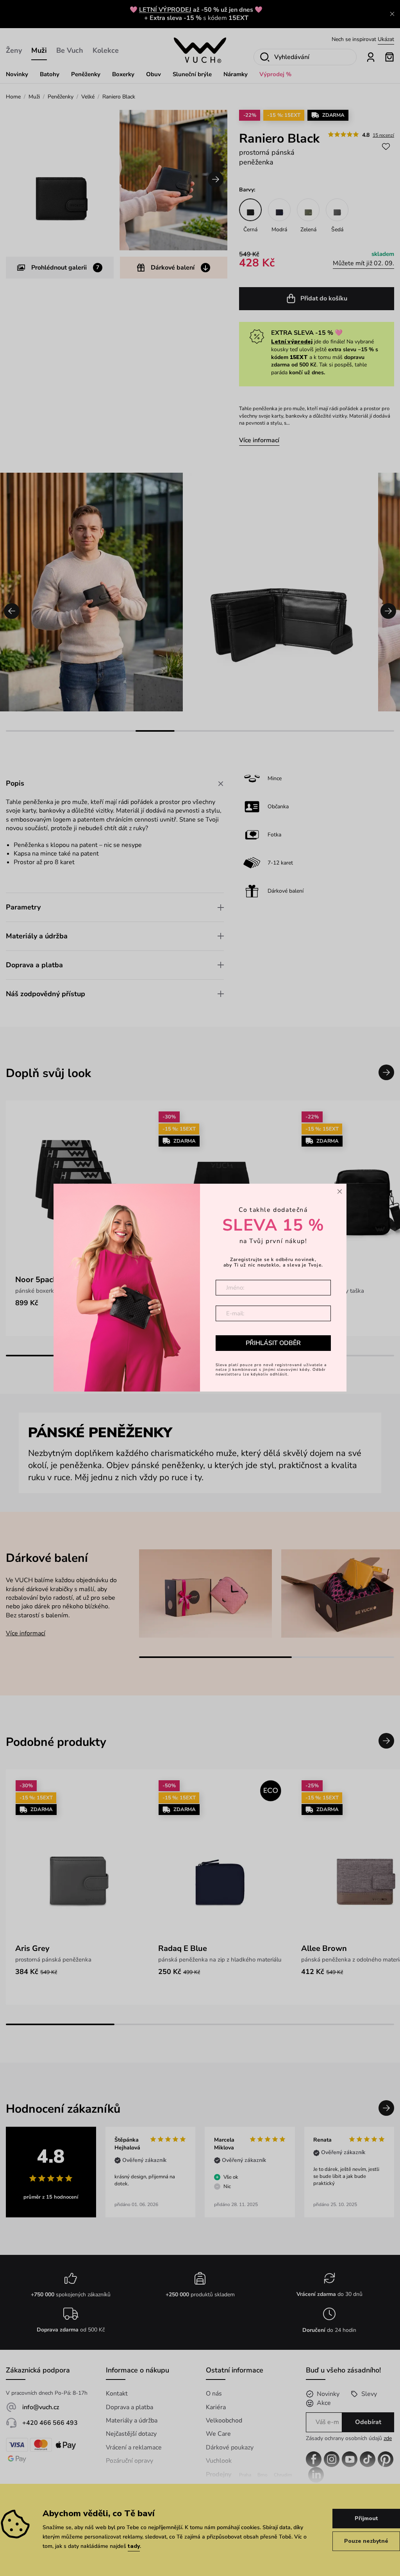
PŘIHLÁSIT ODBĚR (273, 1343)
